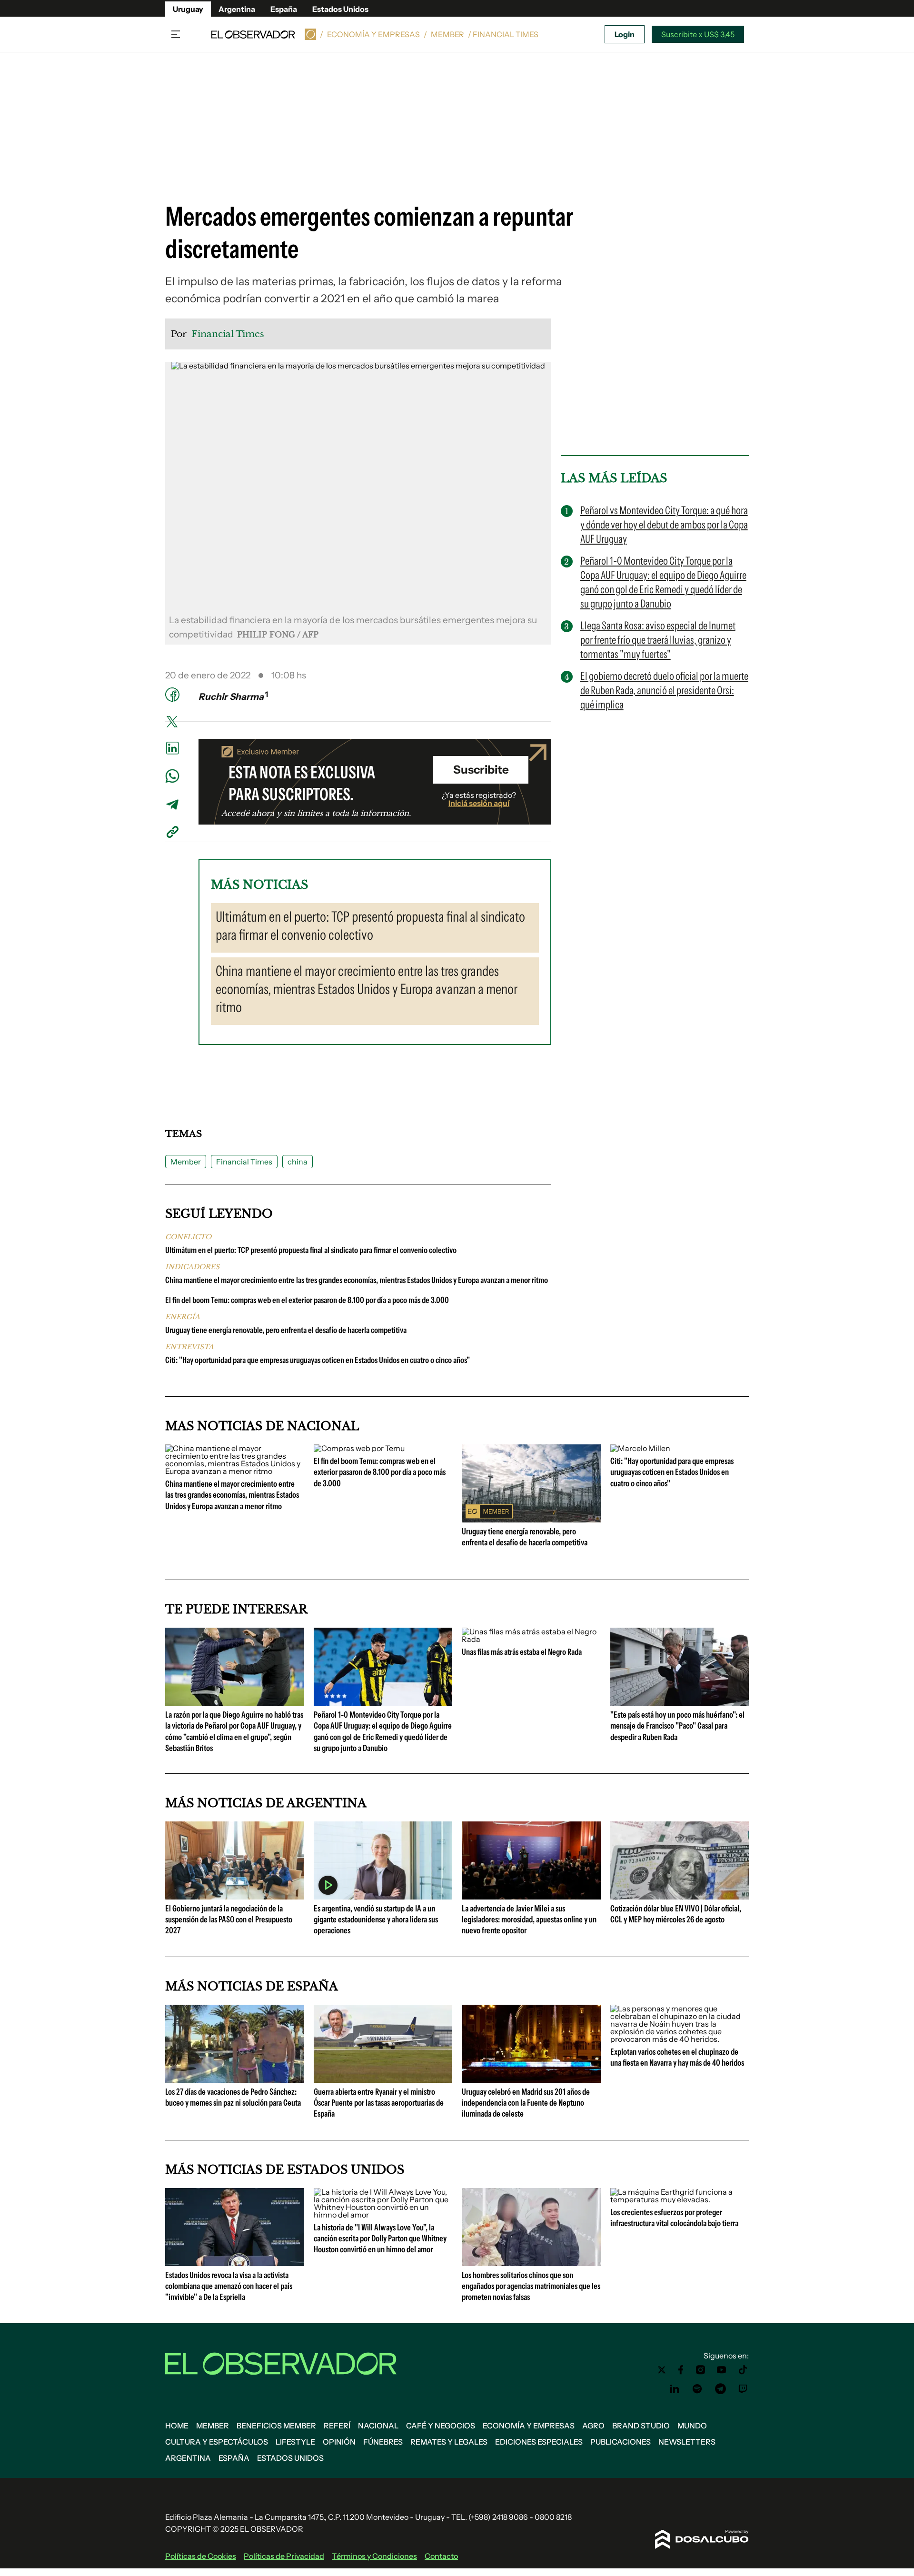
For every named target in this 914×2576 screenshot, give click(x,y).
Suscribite (481, 770)
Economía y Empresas (373, 34)
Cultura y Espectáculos (217, 2442)
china (298, 1162)
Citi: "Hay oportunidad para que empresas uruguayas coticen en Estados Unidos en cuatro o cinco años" (318, 1360)
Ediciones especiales (539, 2442)
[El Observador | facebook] (681, 2370)
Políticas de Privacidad (284, 2556)
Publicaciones (621, 2442)
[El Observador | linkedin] (675, 2389)
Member (447, 34)
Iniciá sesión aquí (479, 803)
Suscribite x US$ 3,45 (698, 34)
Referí (337, 2426)
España (284, 9)
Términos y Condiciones (374, 2556)
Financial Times (244, 1162)
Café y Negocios (441, 2426)
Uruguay (188, 9)
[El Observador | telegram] (720, 2389)
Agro (593, 2426)
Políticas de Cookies (201, 2556)
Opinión (339, 2442)
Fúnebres (383, 2442)
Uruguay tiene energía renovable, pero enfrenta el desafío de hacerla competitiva (286, 1330)
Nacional (378, 2426)
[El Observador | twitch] (743, 2389)
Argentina (237, 9)
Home (177, 2426)
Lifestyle (295, 2442)
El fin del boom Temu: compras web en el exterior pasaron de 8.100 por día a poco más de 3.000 (307, 1300)
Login (625, 34)
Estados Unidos (340, 9)
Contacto (441, 2556)
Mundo (692, 2426)
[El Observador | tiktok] (743, 2370)
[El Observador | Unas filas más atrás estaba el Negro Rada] (531, 1639)
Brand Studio (641, 2426)
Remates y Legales (449, 2442)
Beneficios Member (276, 2426)
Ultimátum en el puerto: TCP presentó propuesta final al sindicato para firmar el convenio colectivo (311, 1250)
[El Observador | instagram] (701, 2370)
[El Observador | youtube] (721, 2370)
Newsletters (687, 2442)
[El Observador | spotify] (697, 2389)
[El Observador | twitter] (662, 2370)
